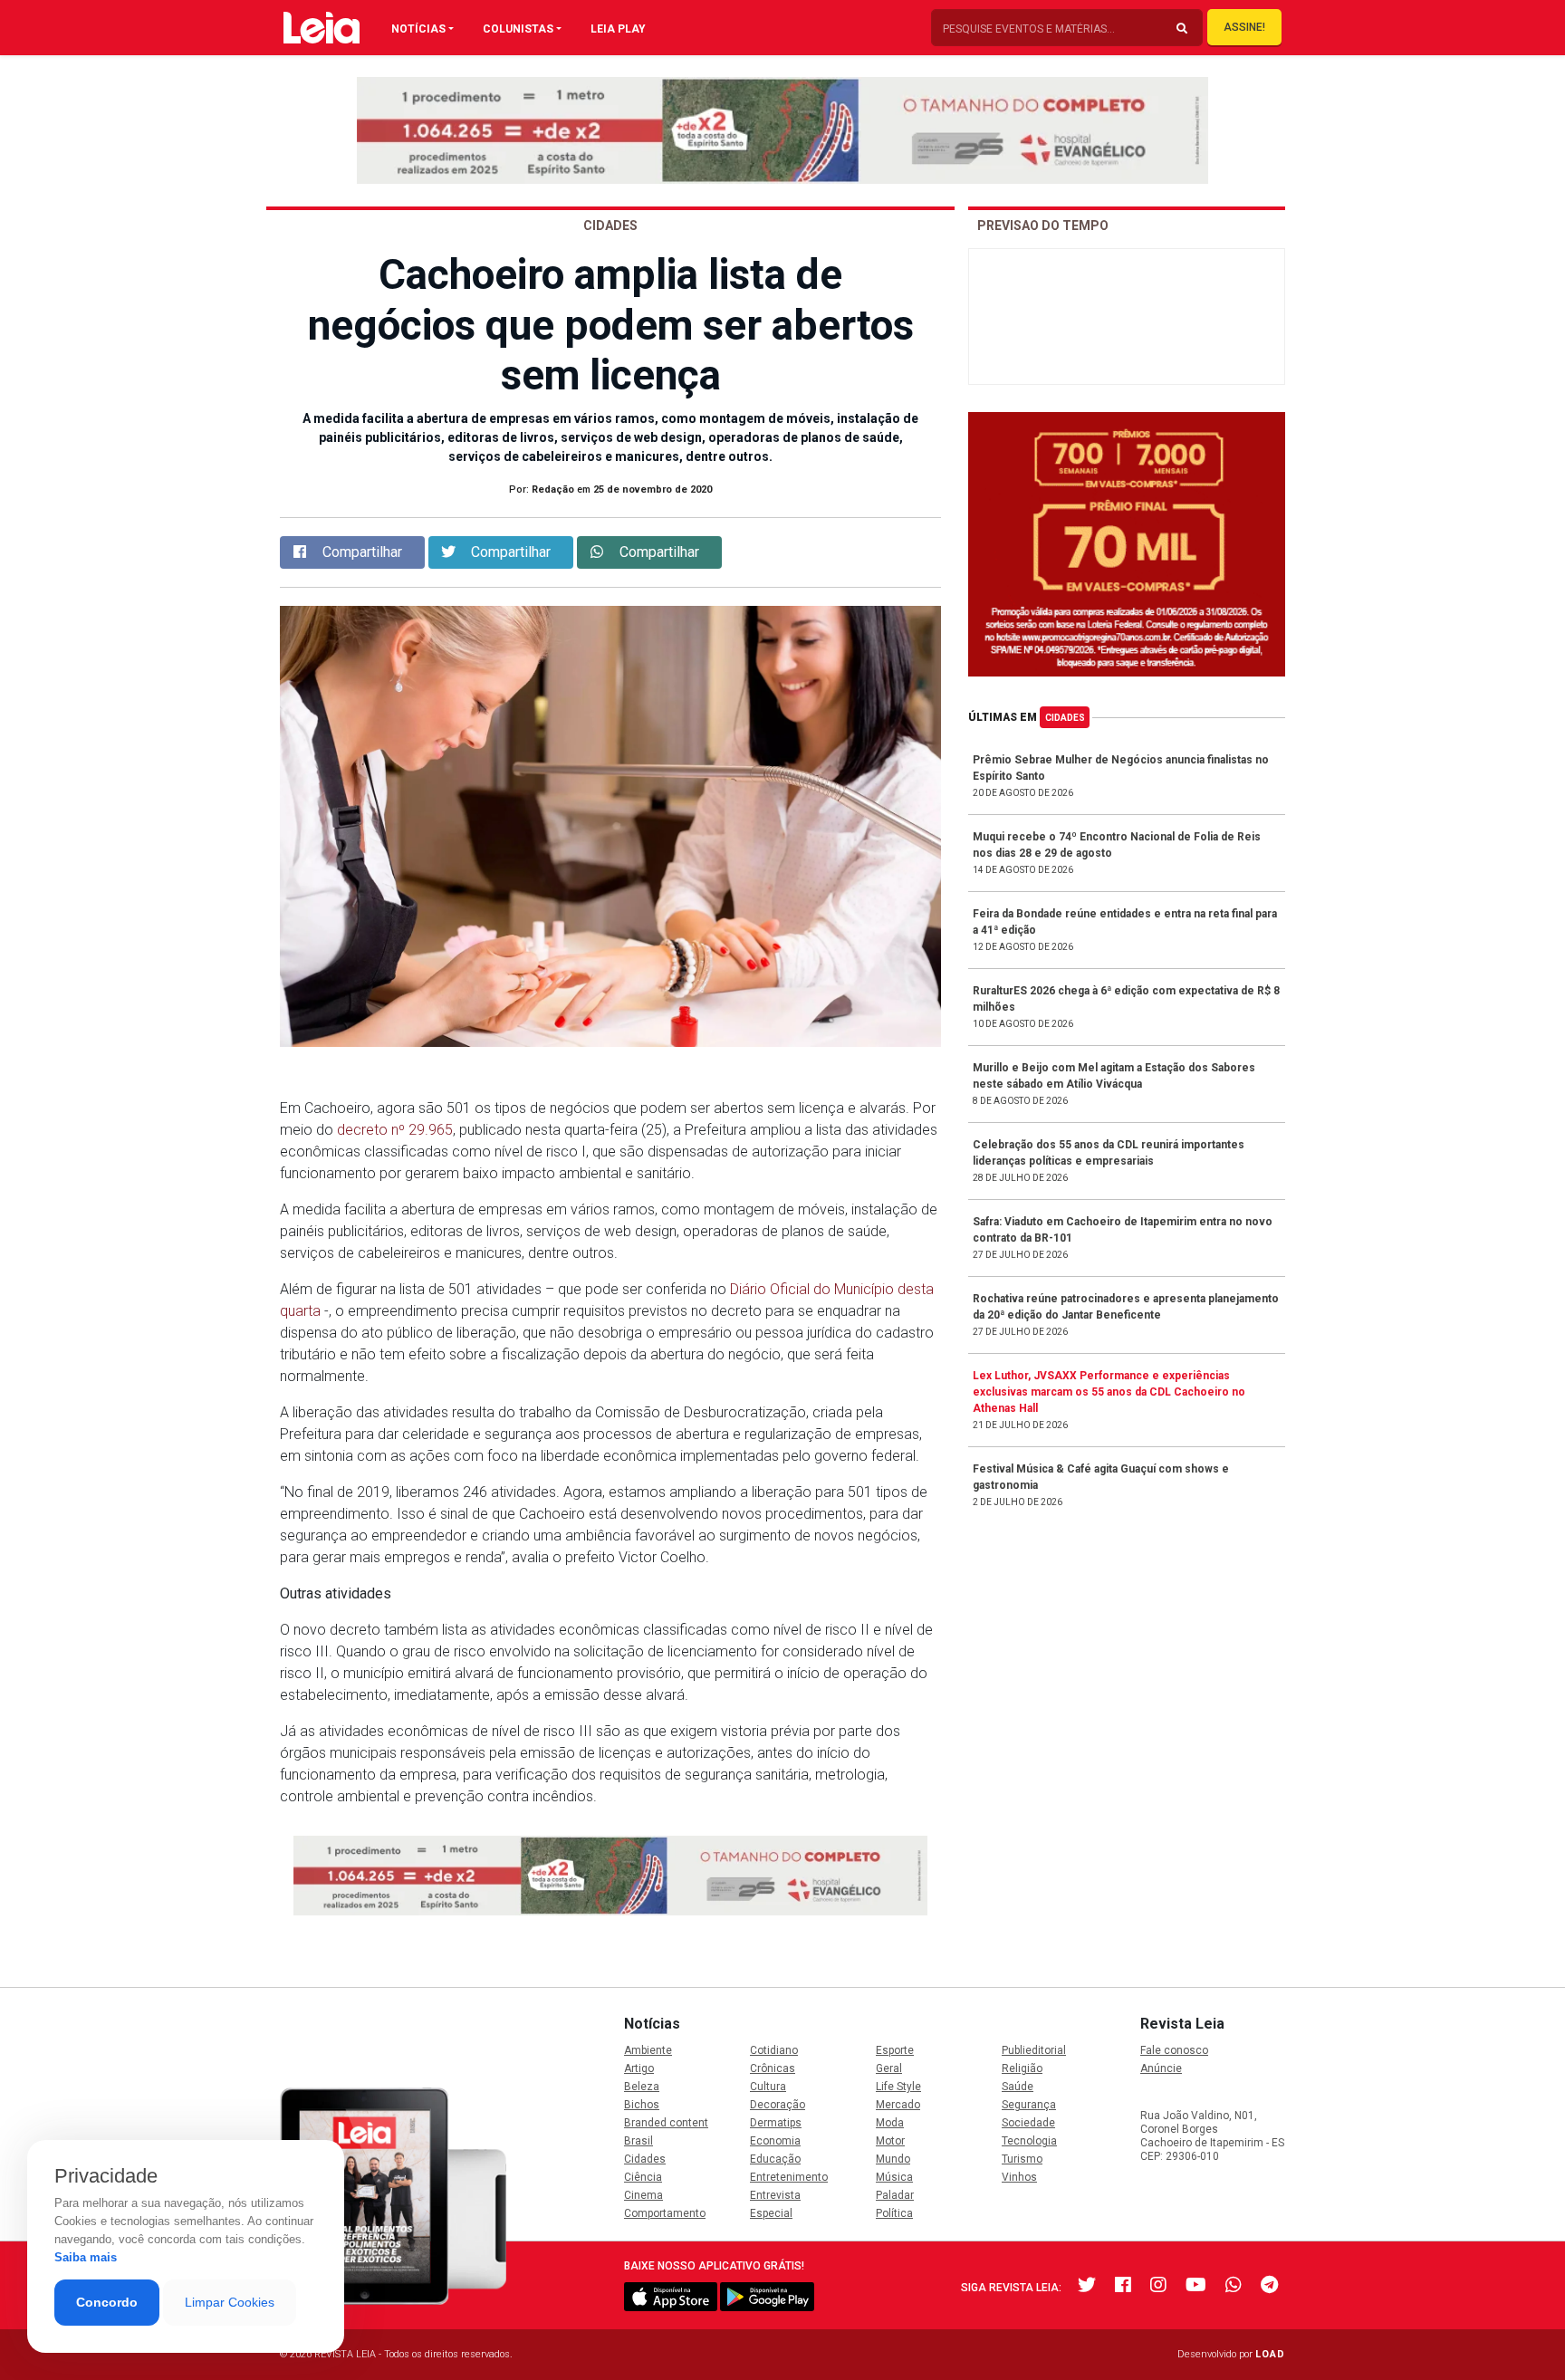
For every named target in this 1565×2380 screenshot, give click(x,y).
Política (894, 2213)
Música (894, 2177)
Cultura (768, 2087)
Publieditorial (1034, 2050)
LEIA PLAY (618, 29)
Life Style (898, 2087)
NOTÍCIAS (418, 29)
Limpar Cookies (230, 2302)
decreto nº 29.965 (395, 1130)
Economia (775, 2141)
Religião (1022, 2068)
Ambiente (648, 2050)
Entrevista (775, 2195)
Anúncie (1161, 2068)
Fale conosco (1174, 2050)
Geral (889, 2068)
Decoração (778, 2105)
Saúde (1018, 2087)
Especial (771, 2213)
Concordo (107, 2302)
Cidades (1065, 718)
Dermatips (776, 2123)
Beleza (642, 2087)
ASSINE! (1244, 27)
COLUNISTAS (518, 29)
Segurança (1029, 2105)
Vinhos (1019, 2177)
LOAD (1270, 2354)
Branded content (666, 2123)
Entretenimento (789, 2177)
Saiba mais (86, 2257)
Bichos (642, 2105)
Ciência (643, 2177)
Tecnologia (1029, 2141)
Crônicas (773, 2068)
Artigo (639, 2068)
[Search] (1182, 29)
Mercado (898, 2105)
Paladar (895, 2195)
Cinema (643, 2195)
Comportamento (665, 2213)
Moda (890, 2123)
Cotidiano (774, 2050)
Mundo (893, 2159)
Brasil (638, 2141)
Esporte (895, 2050)
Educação (775, 2159)
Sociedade (1028, 2123)
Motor (890, 2141)
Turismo (1022, 2159)
